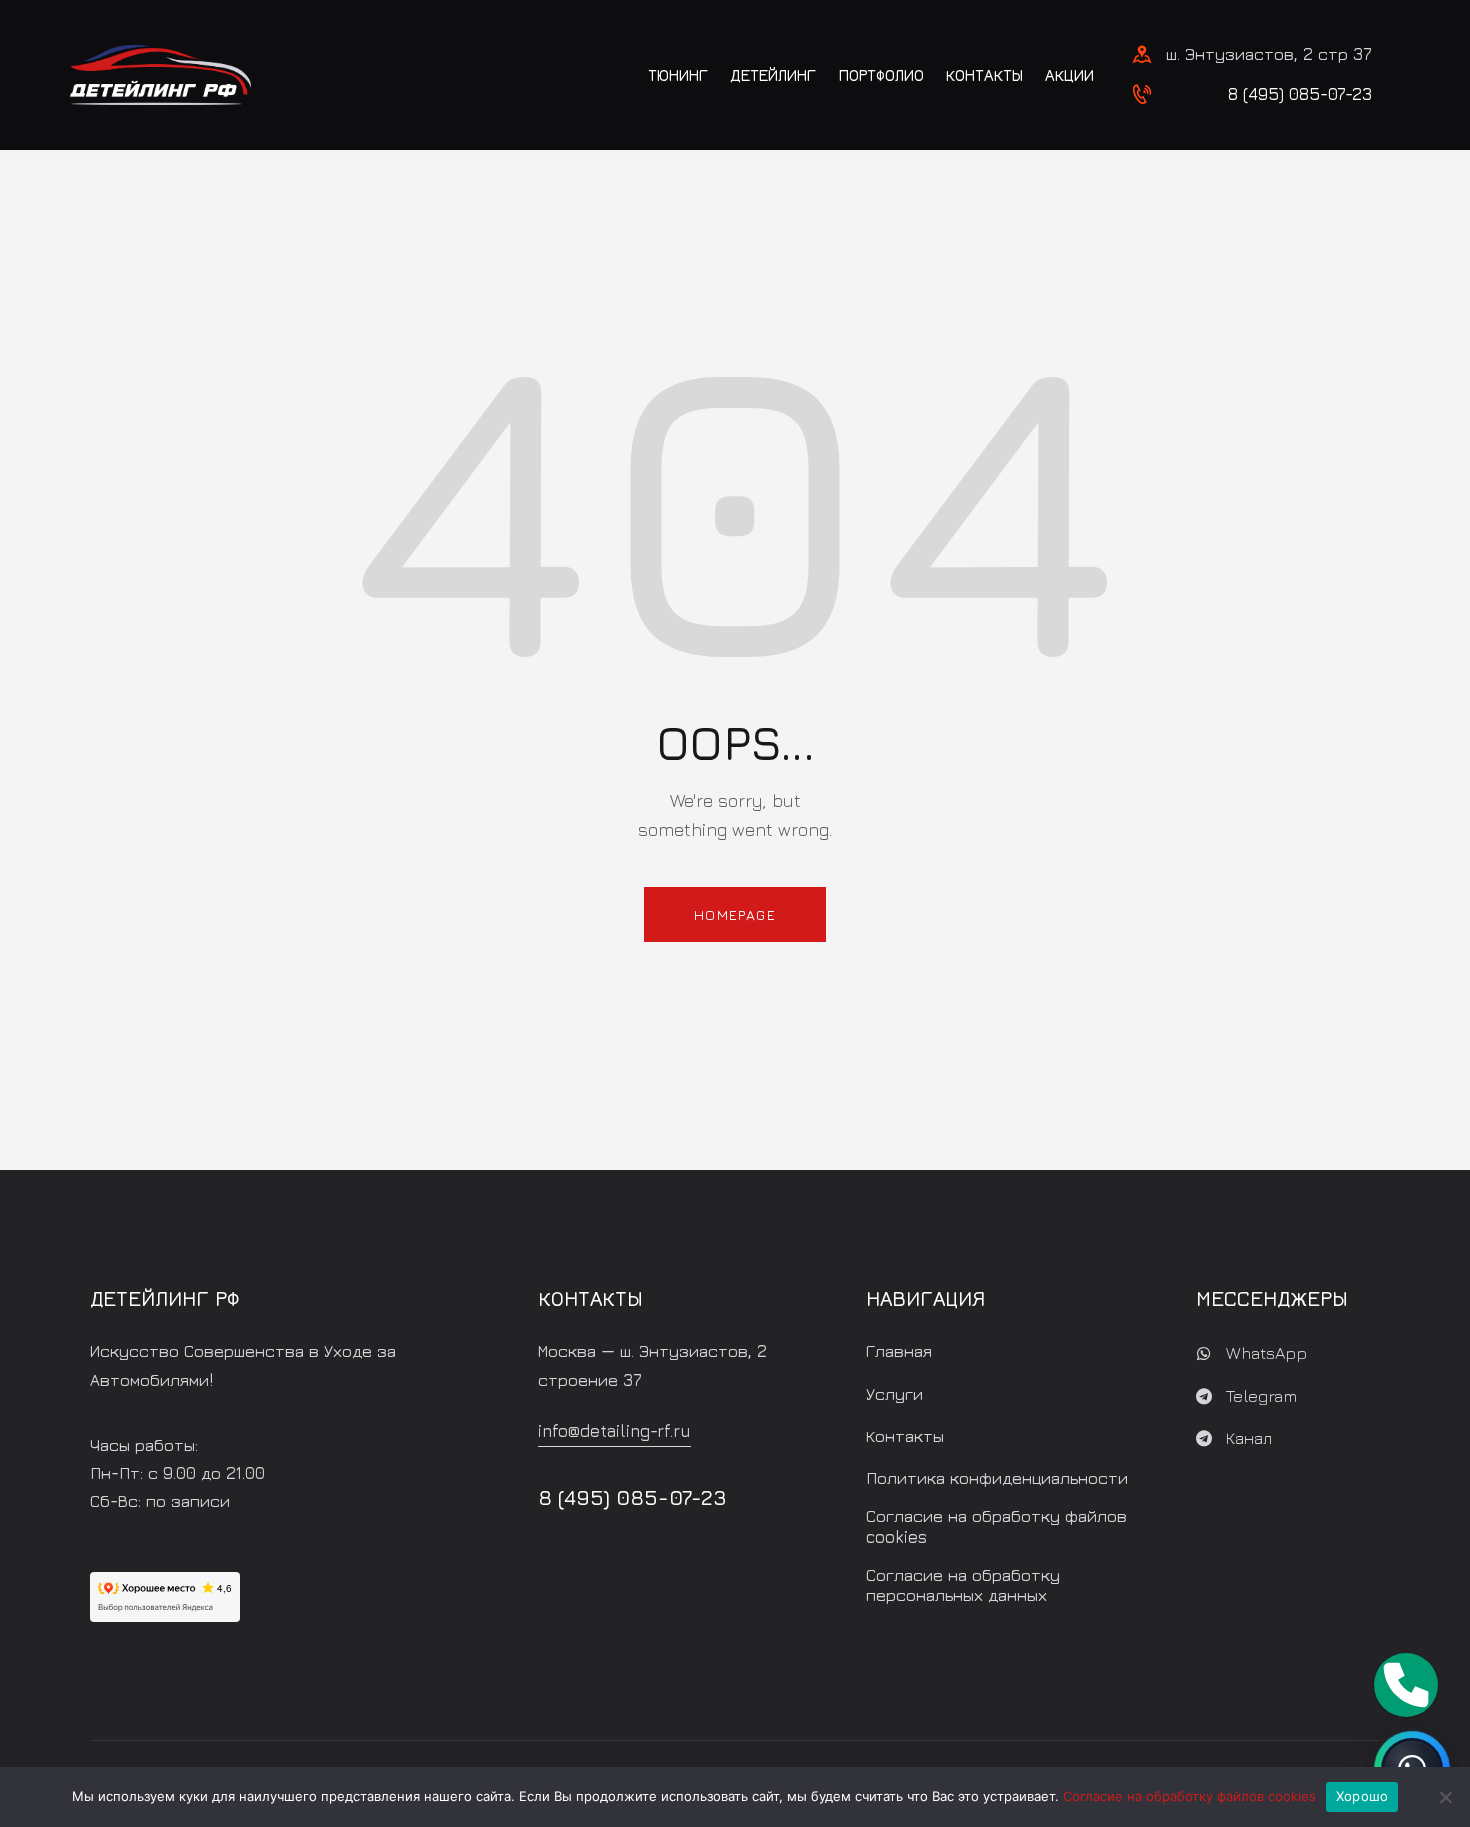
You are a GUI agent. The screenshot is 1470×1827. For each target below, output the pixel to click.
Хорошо (1362, 1796)
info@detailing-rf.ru (614, 1431)
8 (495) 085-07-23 (1300, 94)
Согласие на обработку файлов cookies (1189, 1796)
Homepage (735, 914)
